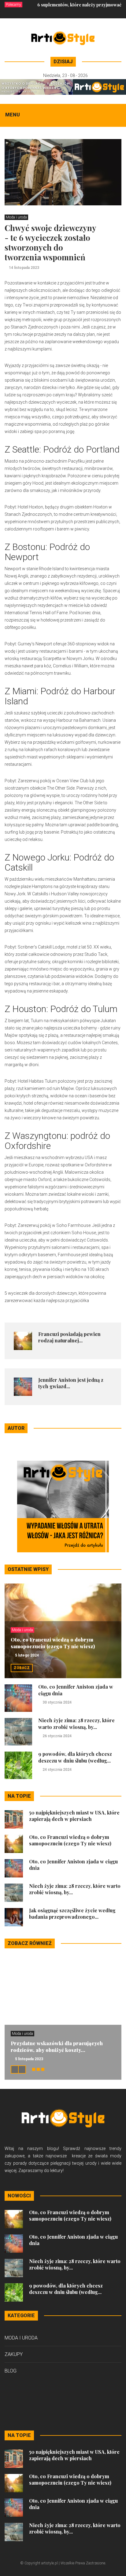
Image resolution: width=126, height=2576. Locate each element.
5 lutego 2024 (27, 1655)
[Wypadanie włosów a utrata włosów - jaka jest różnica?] (63, 1506)
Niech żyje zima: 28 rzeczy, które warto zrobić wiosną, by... (76, 1724)
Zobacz (22, 1668)
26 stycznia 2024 (57, 1736)
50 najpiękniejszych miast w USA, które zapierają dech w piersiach (74, 1816)
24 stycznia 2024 (57, 1770)
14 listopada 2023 (24, 268)
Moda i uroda (16, 217)
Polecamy (13, 5)
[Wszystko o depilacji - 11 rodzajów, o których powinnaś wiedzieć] (63, 86)
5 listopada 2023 (29, 2059)
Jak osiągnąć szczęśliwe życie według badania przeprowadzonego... (72, 1914)
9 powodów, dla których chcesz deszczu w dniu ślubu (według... (75, 1757)
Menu (13, 115)
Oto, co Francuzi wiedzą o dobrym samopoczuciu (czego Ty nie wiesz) (53, 1643)
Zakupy (14, 2354)
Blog (11, 2371)
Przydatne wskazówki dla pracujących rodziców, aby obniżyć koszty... (57, 2047)
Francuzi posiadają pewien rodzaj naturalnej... (69, 1337)
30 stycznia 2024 (57, 1702)
